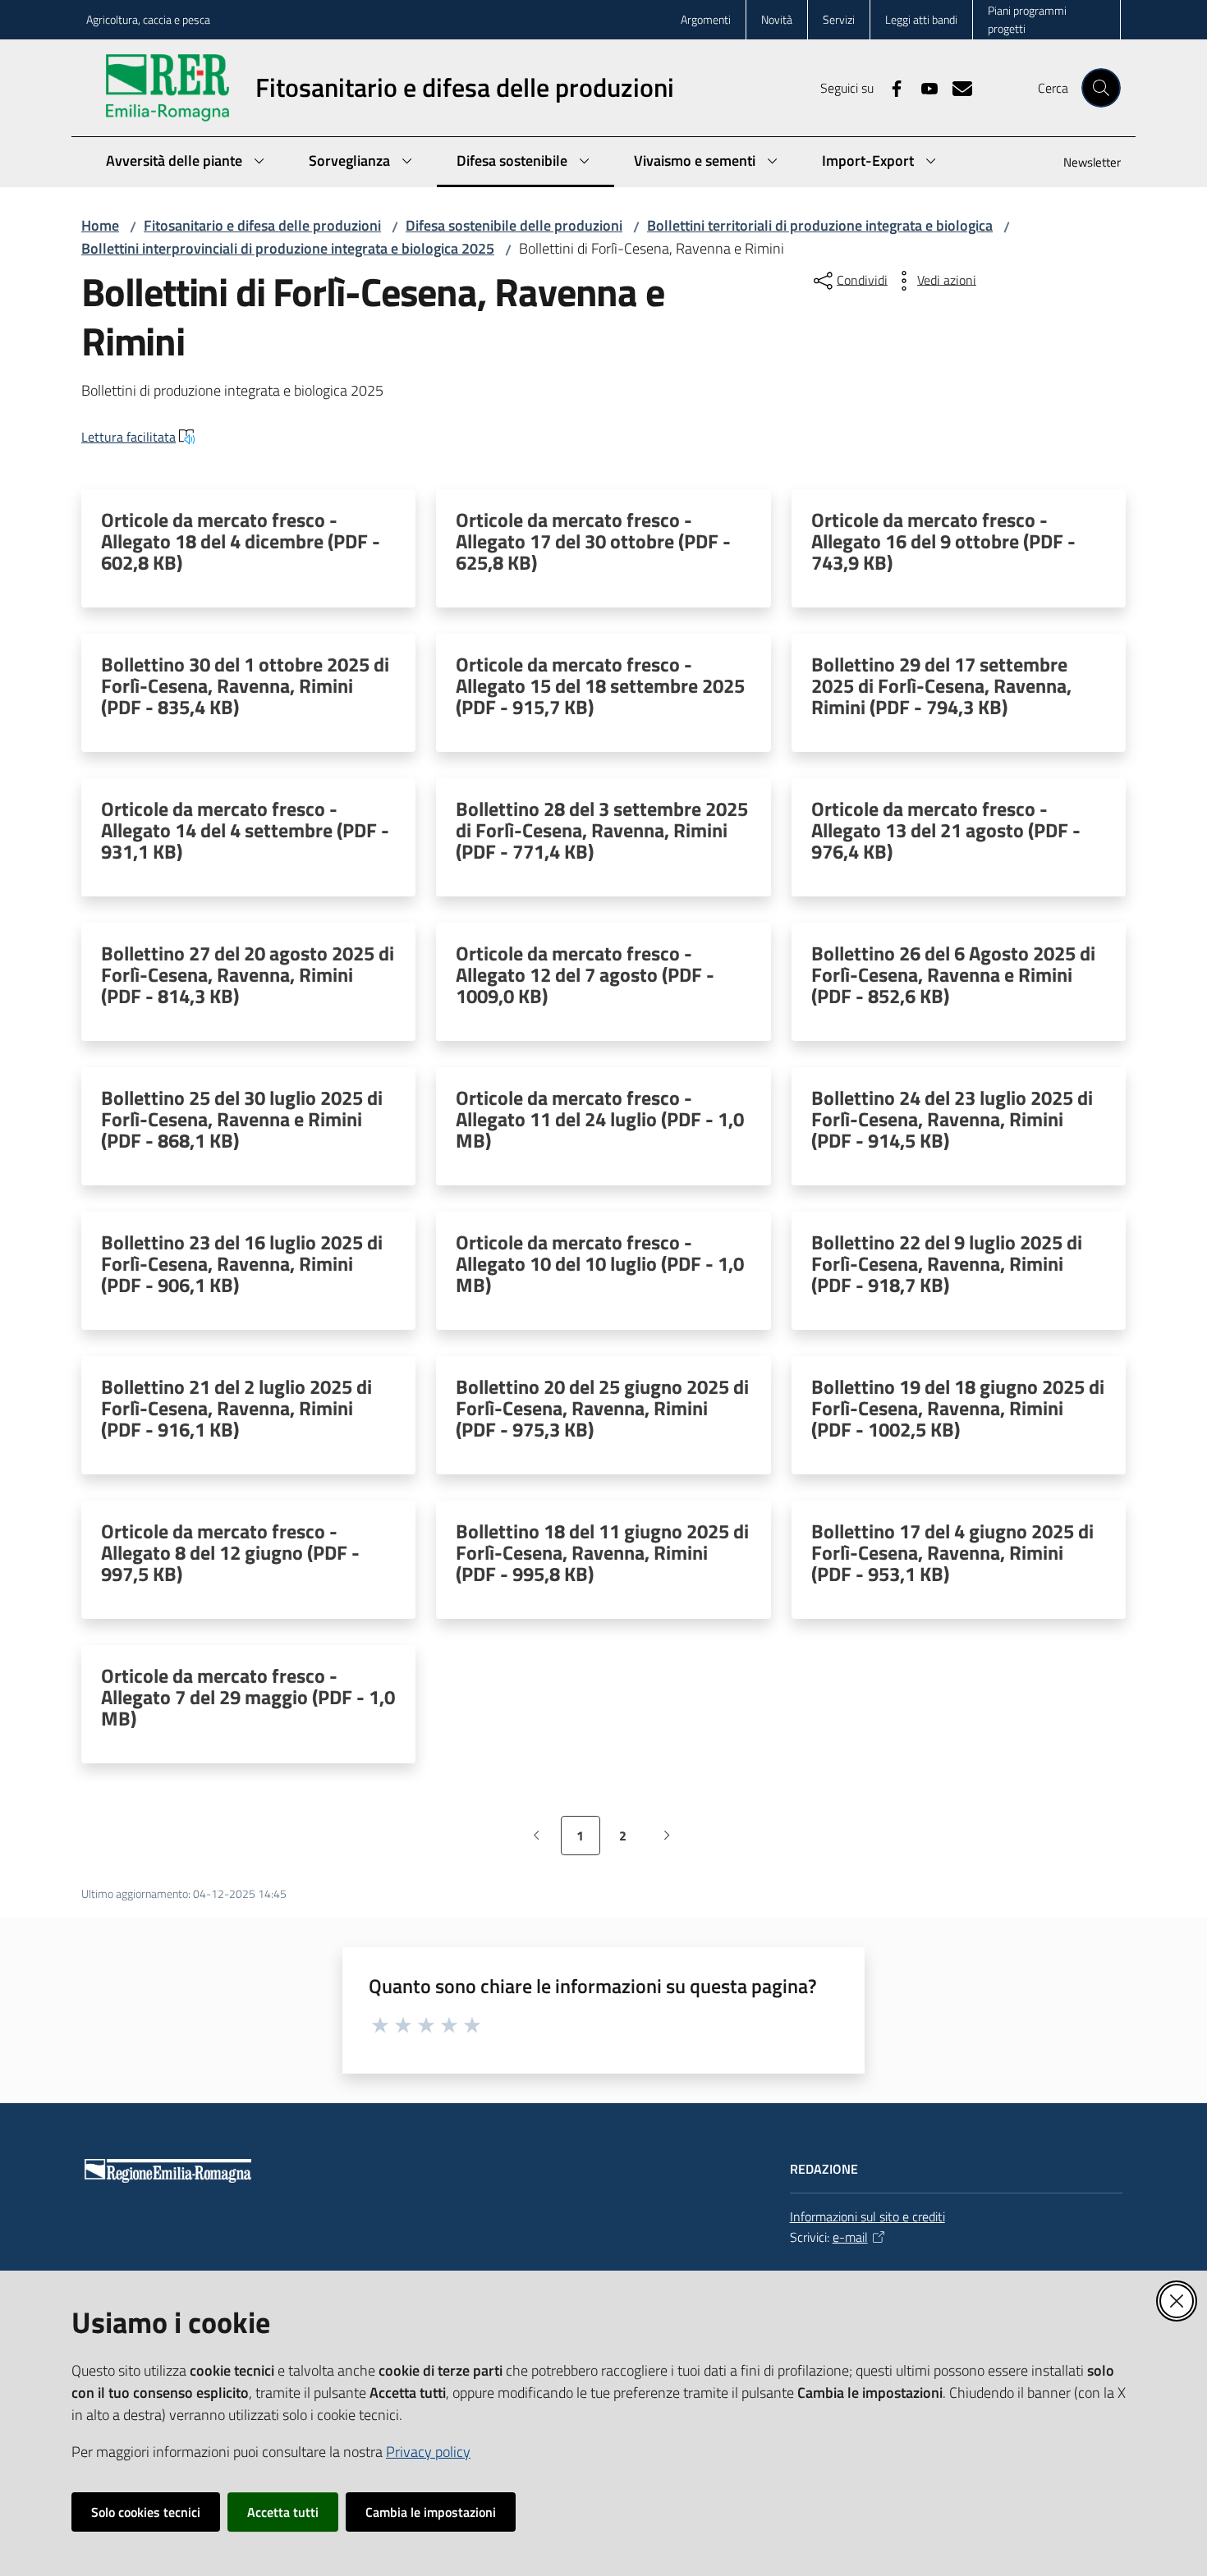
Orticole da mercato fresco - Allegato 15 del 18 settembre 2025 (600, 685)
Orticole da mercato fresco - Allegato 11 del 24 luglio (600, 1119)
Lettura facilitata (129, 437)
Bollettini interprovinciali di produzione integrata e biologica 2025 (288, 248)
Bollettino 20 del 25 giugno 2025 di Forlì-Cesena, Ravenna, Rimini (602, 1408)
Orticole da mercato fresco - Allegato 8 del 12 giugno (230, 1552)
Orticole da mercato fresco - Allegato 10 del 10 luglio (600, 1263)
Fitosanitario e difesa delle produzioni (262, 225)
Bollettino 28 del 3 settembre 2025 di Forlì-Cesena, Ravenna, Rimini (602, 830)
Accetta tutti (283, 2512)
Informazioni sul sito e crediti (867, 2216)
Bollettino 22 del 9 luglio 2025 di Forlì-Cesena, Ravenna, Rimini (947, 1263)
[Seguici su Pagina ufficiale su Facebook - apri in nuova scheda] (890, 87)
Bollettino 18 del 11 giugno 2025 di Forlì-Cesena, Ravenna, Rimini (602, 1552)
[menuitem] (1082, 164)
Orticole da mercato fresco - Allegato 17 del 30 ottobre (593, 541)
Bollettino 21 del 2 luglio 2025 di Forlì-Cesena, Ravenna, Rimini (236, 1408)
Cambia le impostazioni (431, 2512)
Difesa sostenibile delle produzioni (514, 225)
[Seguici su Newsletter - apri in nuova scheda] (956, 87)
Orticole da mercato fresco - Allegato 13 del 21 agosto (946, 830)
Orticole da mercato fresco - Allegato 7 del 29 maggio (248, 1697)
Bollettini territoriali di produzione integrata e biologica (820, 225)
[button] (1101, 88)
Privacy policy (428, 2452)
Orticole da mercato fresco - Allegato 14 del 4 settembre (245, 830)
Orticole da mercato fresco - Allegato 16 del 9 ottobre (943, 541)
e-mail (850, 2237)
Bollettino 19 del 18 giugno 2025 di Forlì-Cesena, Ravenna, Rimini (958, 1408)
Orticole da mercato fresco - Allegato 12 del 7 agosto (585, 974)
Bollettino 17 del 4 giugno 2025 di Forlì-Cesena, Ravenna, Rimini (952, 1552)
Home (100, 225)
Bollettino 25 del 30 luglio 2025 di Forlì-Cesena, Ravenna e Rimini (242, 1119)
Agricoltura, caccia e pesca (148, 19)
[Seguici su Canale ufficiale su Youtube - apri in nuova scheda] (923, 87)
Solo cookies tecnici (146, 2512)
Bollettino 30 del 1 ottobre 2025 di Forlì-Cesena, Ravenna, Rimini (245, 685)
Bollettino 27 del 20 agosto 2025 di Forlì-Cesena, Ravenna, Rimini (248, 974)
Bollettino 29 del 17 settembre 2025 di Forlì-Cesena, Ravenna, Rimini (941, 685)
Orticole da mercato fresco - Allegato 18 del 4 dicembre (241, 541)
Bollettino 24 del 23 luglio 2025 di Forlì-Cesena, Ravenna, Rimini (952, 1119)
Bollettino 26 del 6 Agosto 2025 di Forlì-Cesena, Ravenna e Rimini (953, 974)
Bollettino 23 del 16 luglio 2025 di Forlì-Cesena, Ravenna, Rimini (242, 1263)
